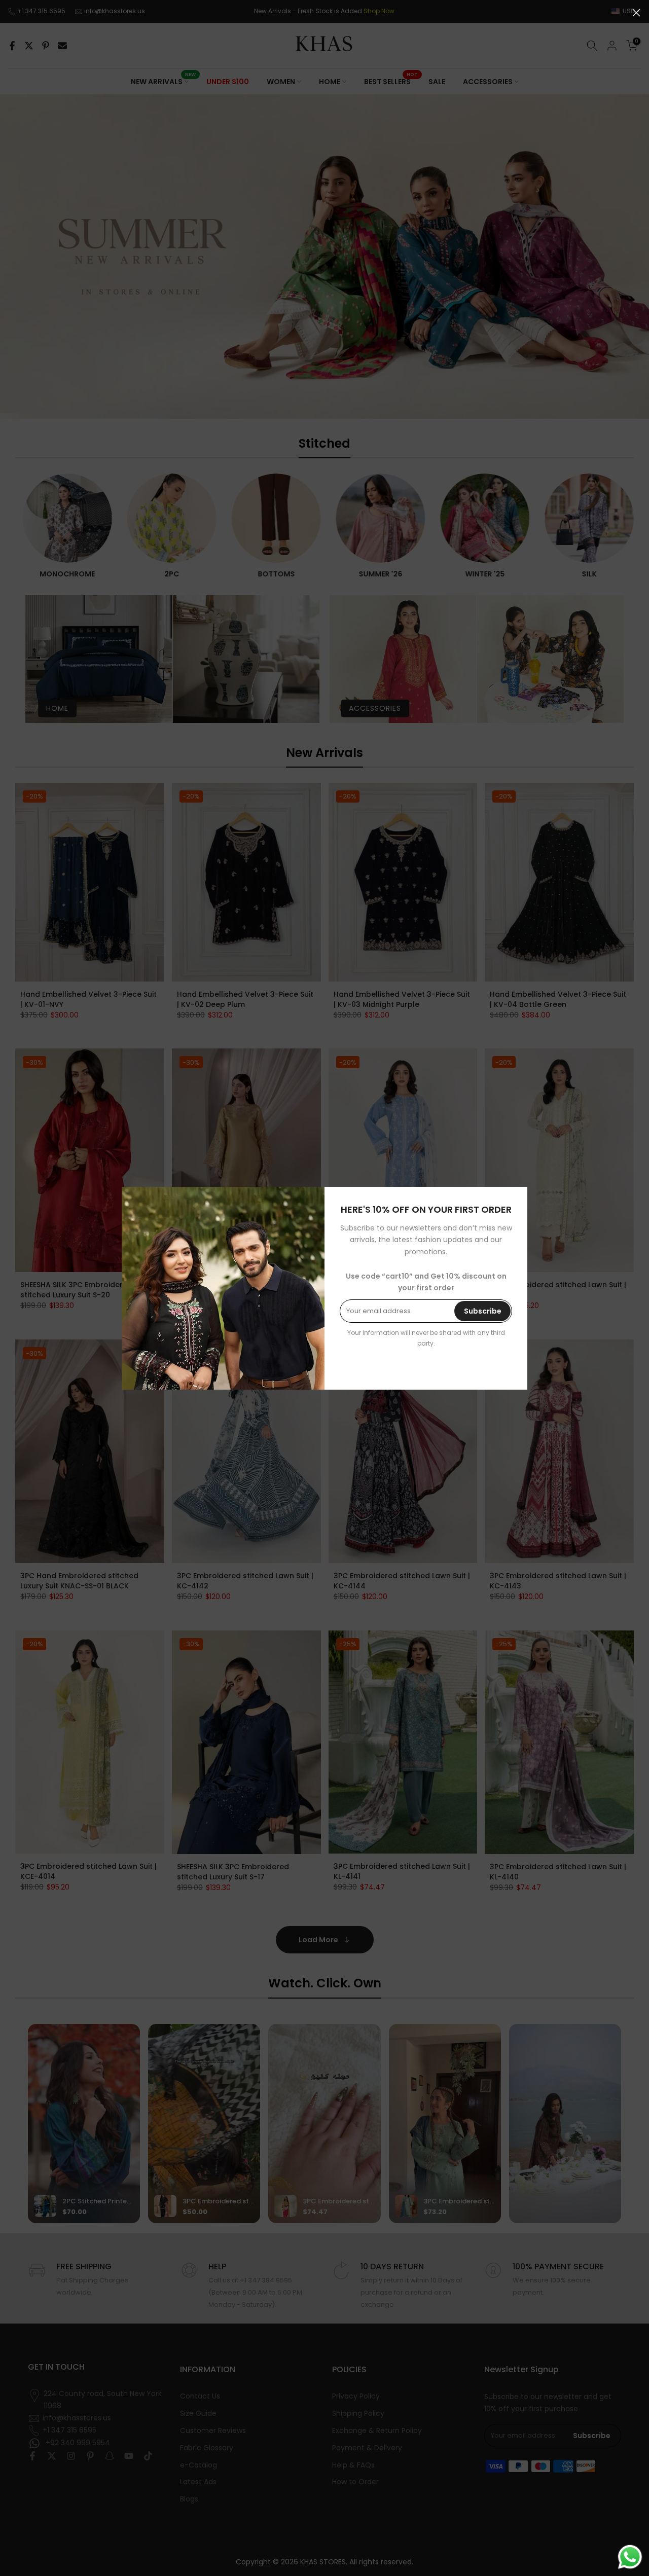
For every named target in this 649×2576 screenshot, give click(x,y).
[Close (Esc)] (636, 13)
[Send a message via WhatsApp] (630, 2557)
